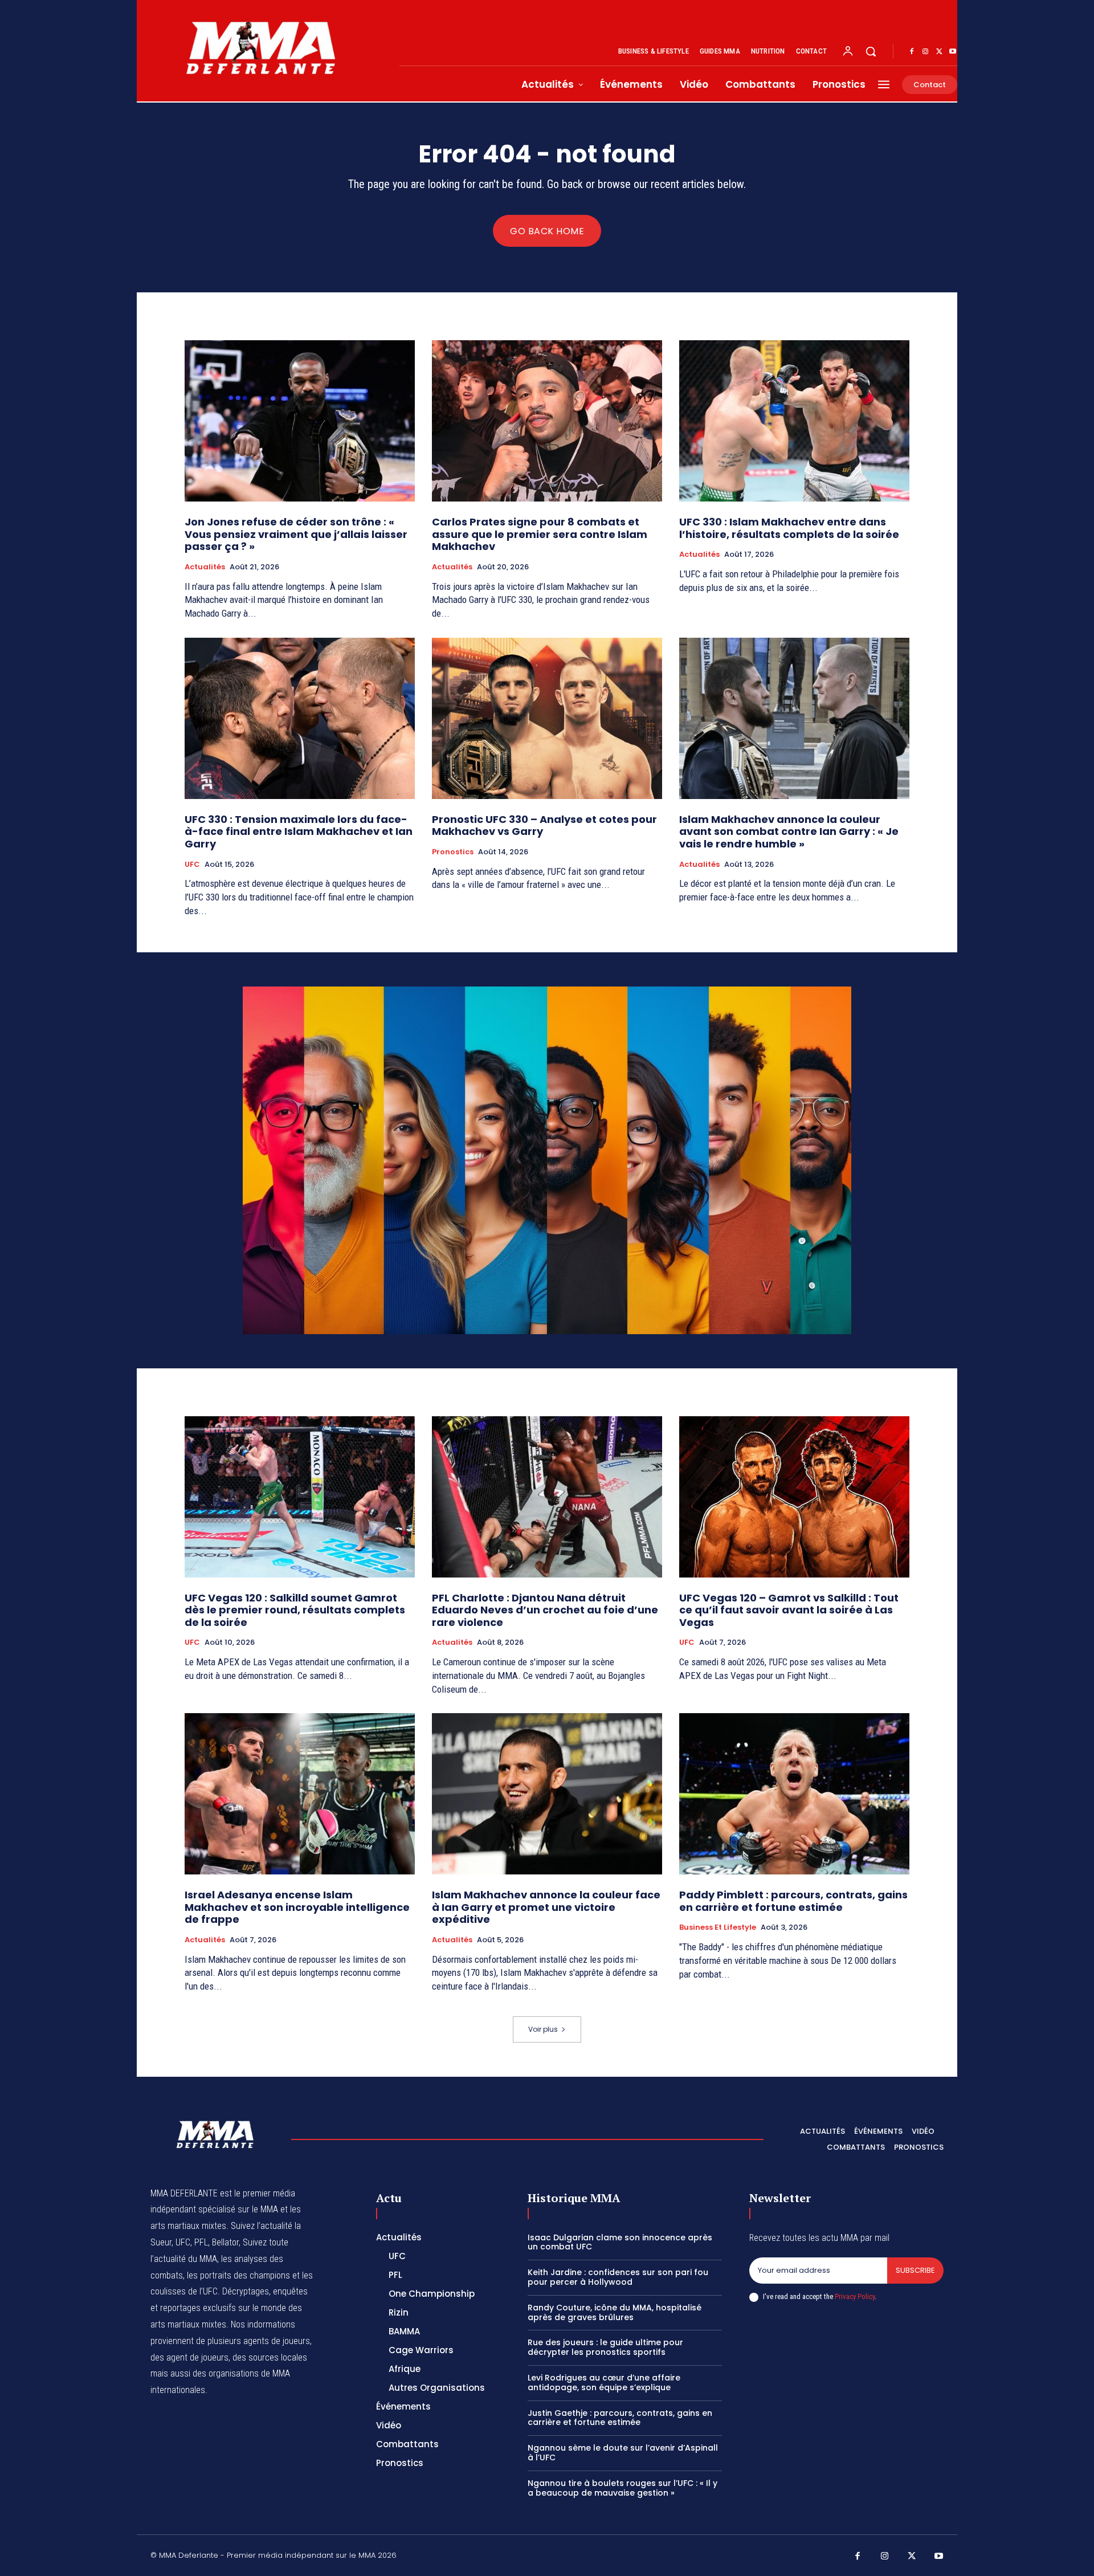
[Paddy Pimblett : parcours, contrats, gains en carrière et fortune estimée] (794, 1794)
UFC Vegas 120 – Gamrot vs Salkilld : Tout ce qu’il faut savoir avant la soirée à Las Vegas (789, 1610)
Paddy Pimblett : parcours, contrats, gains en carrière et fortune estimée (793, 1901)
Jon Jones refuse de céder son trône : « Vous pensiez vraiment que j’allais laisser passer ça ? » (296, 534)
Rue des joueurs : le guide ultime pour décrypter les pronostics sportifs (605, 2347)
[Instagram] (925, 52)
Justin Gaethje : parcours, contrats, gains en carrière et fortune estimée (620, 2418)
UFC (192, 865)
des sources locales (270, 2357)
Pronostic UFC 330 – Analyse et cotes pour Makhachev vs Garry (544, 826)
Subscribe (915, 2270)
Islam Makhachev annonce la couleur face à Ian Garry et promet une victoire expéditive (546, 1907)
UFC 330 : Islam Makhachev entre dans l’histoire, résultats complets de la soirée (789, 528)
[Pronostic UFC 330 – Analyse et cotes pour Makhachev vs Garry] (547, 718)
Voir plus (543, 2029)
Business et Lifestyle (718, 1927)
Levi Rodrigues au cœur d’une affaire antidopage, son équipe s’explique (604, 2383)
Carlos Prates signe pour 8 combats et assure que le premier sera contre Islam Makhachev (540, 534)
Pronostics (453, 852)
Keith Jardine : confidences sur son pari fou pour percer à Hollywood (618, 2277)
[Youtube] (953, 52)
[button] (871, 51)
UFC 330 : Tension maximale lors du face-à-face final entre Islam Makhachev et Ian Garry (299, 832)
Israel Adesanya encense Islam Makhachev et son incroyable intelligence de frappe (297, 1907)
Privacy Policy (855, 2296)
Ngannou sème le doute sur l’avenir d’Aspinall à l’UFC (623, 2453)
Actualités (205, 567)
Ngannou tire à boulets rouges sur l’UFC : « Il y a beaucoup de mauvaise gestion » (622, 2488)
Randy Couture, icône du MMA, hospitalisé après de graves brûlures (615, 2312)
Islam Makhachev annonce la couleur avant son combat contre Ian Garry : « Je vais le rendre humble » (789, 832)
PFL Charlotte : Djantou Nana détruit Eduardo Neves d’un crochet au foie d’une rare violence (545, 1610)
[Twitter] (939, 52)
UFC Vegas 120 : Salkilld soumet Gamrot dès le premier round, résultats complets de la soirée (295, 1610)
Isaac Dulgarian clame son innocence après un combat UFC (620, 2242)
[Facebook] (912, 52)
